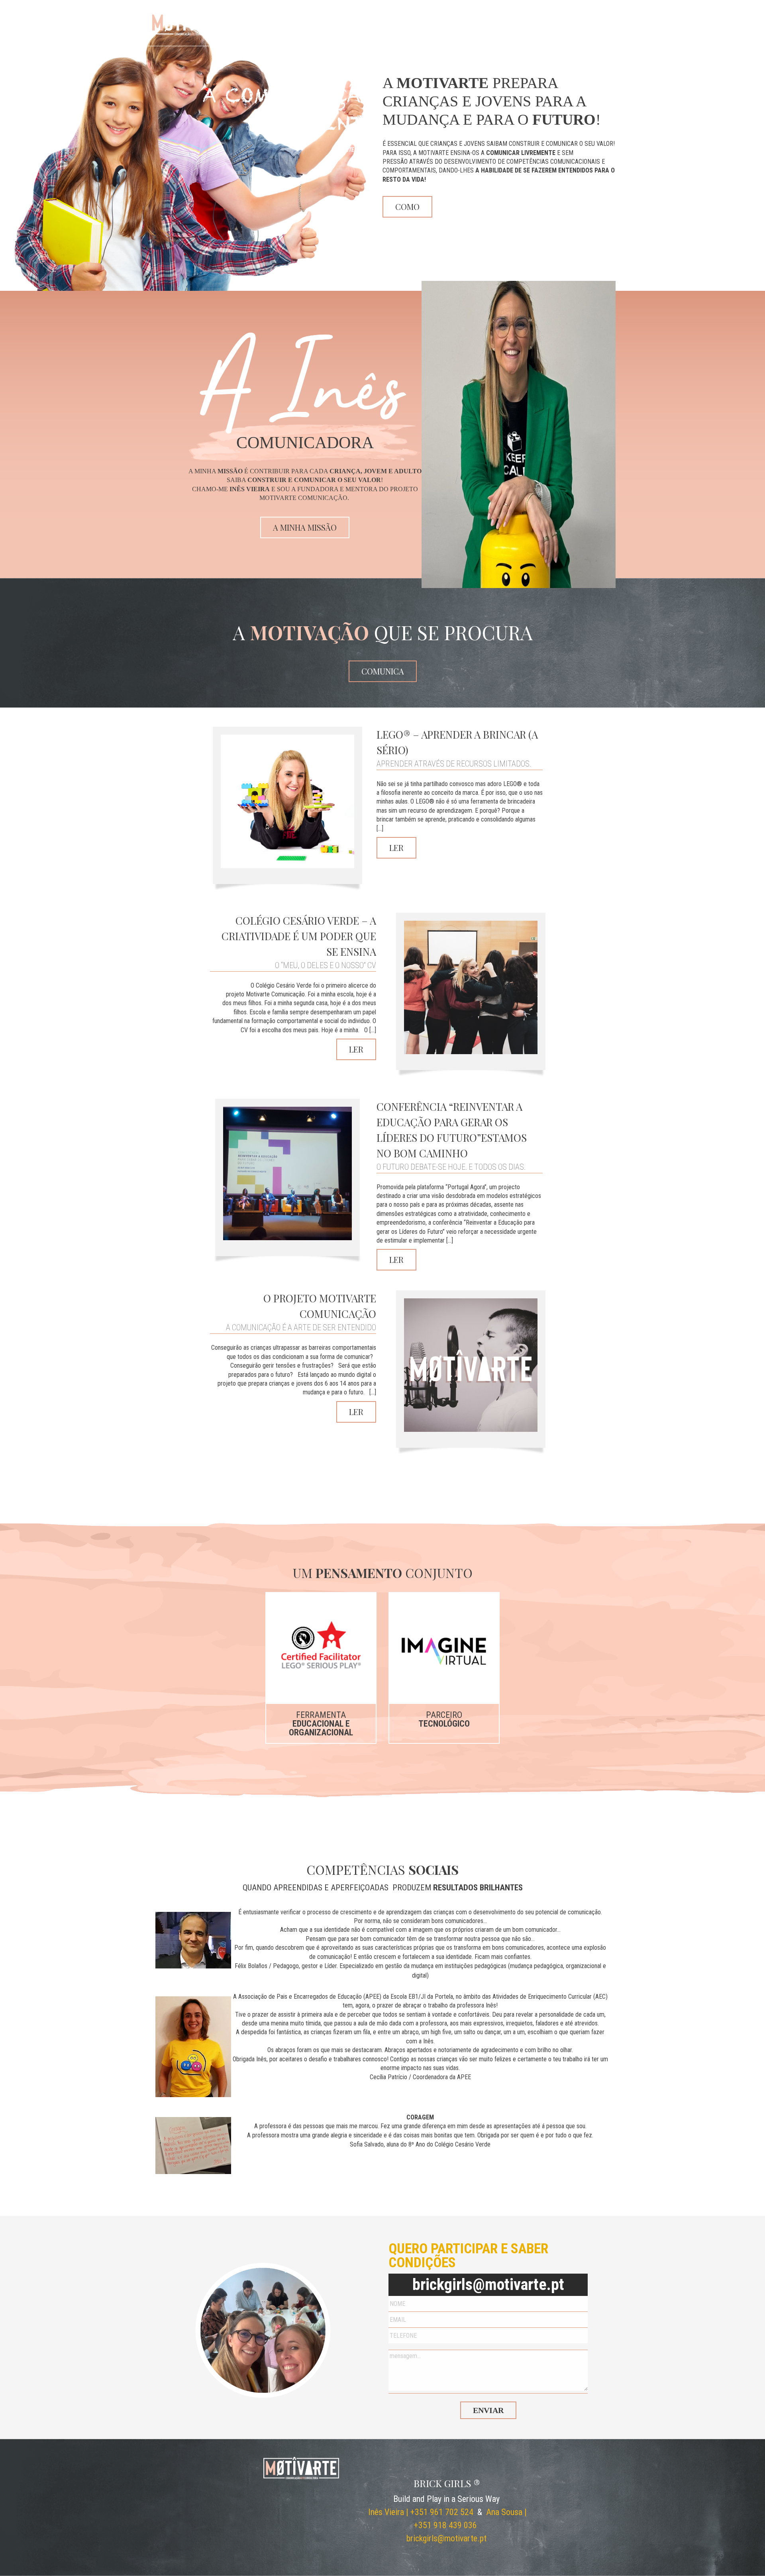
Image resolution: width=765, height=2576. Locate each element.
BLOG (466, 34)
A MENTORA (384, 34)
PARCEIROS (500, 34)
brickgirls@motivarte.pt (488, 2285)
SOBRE (348, 34)
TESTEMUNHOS (547, 34)
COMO (407, 207)
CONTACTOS (595, 34)
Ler (396, 848)
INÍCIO (319, 34)
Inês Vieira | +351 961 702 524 (421, 2512)
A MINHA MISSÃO (305, 527)
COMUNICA (383, 671)
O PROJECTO (430, 34)
